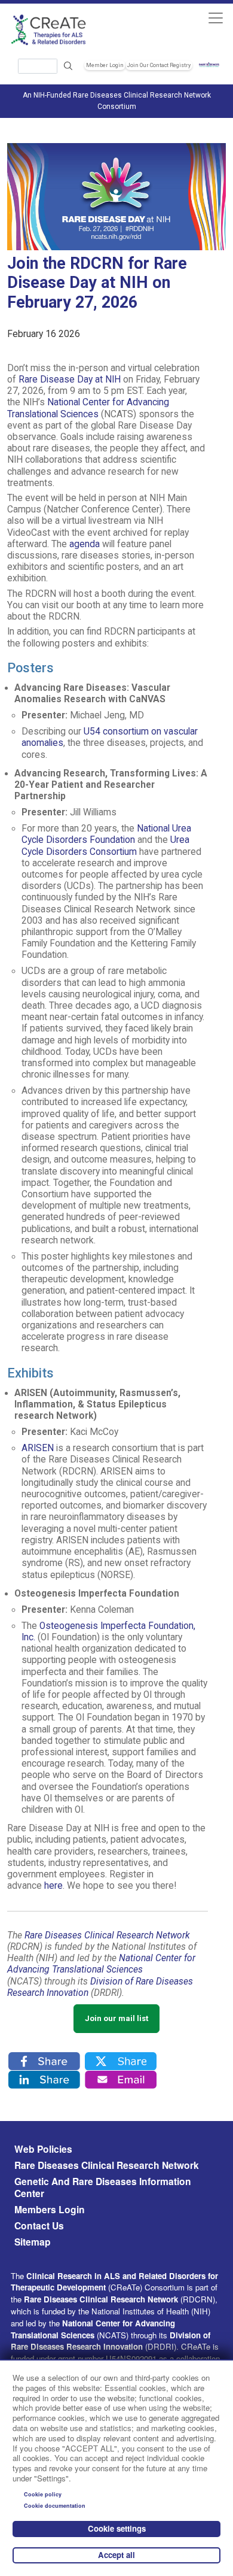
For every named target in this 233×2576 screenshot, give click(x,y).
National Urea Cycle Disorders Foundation (106, 834)
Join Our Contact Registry (159, 65)
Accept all (116, 2555)
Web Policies (43, 2149)
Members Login (50, 2210)
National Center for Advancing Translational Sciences (88, 408)
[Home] (62, 30)
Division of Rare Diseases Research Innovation (111, 2341)
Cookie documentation (55, 2506)
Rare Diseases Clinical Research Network (107, 2165)
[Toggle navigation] (215, 18)
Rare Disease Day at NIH (70, 380)
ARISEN (38, 1448)
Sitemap (33, 2242)
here (53, 1886)
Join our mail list (116, 2018)
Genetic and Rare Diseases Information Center (103, 2187)
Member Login (105, 65)
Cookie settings (117, 2528)
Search (68, 66)
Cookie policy (43, 2494)
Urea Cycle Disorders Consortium (105, 846)
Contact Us (39, 2226)
